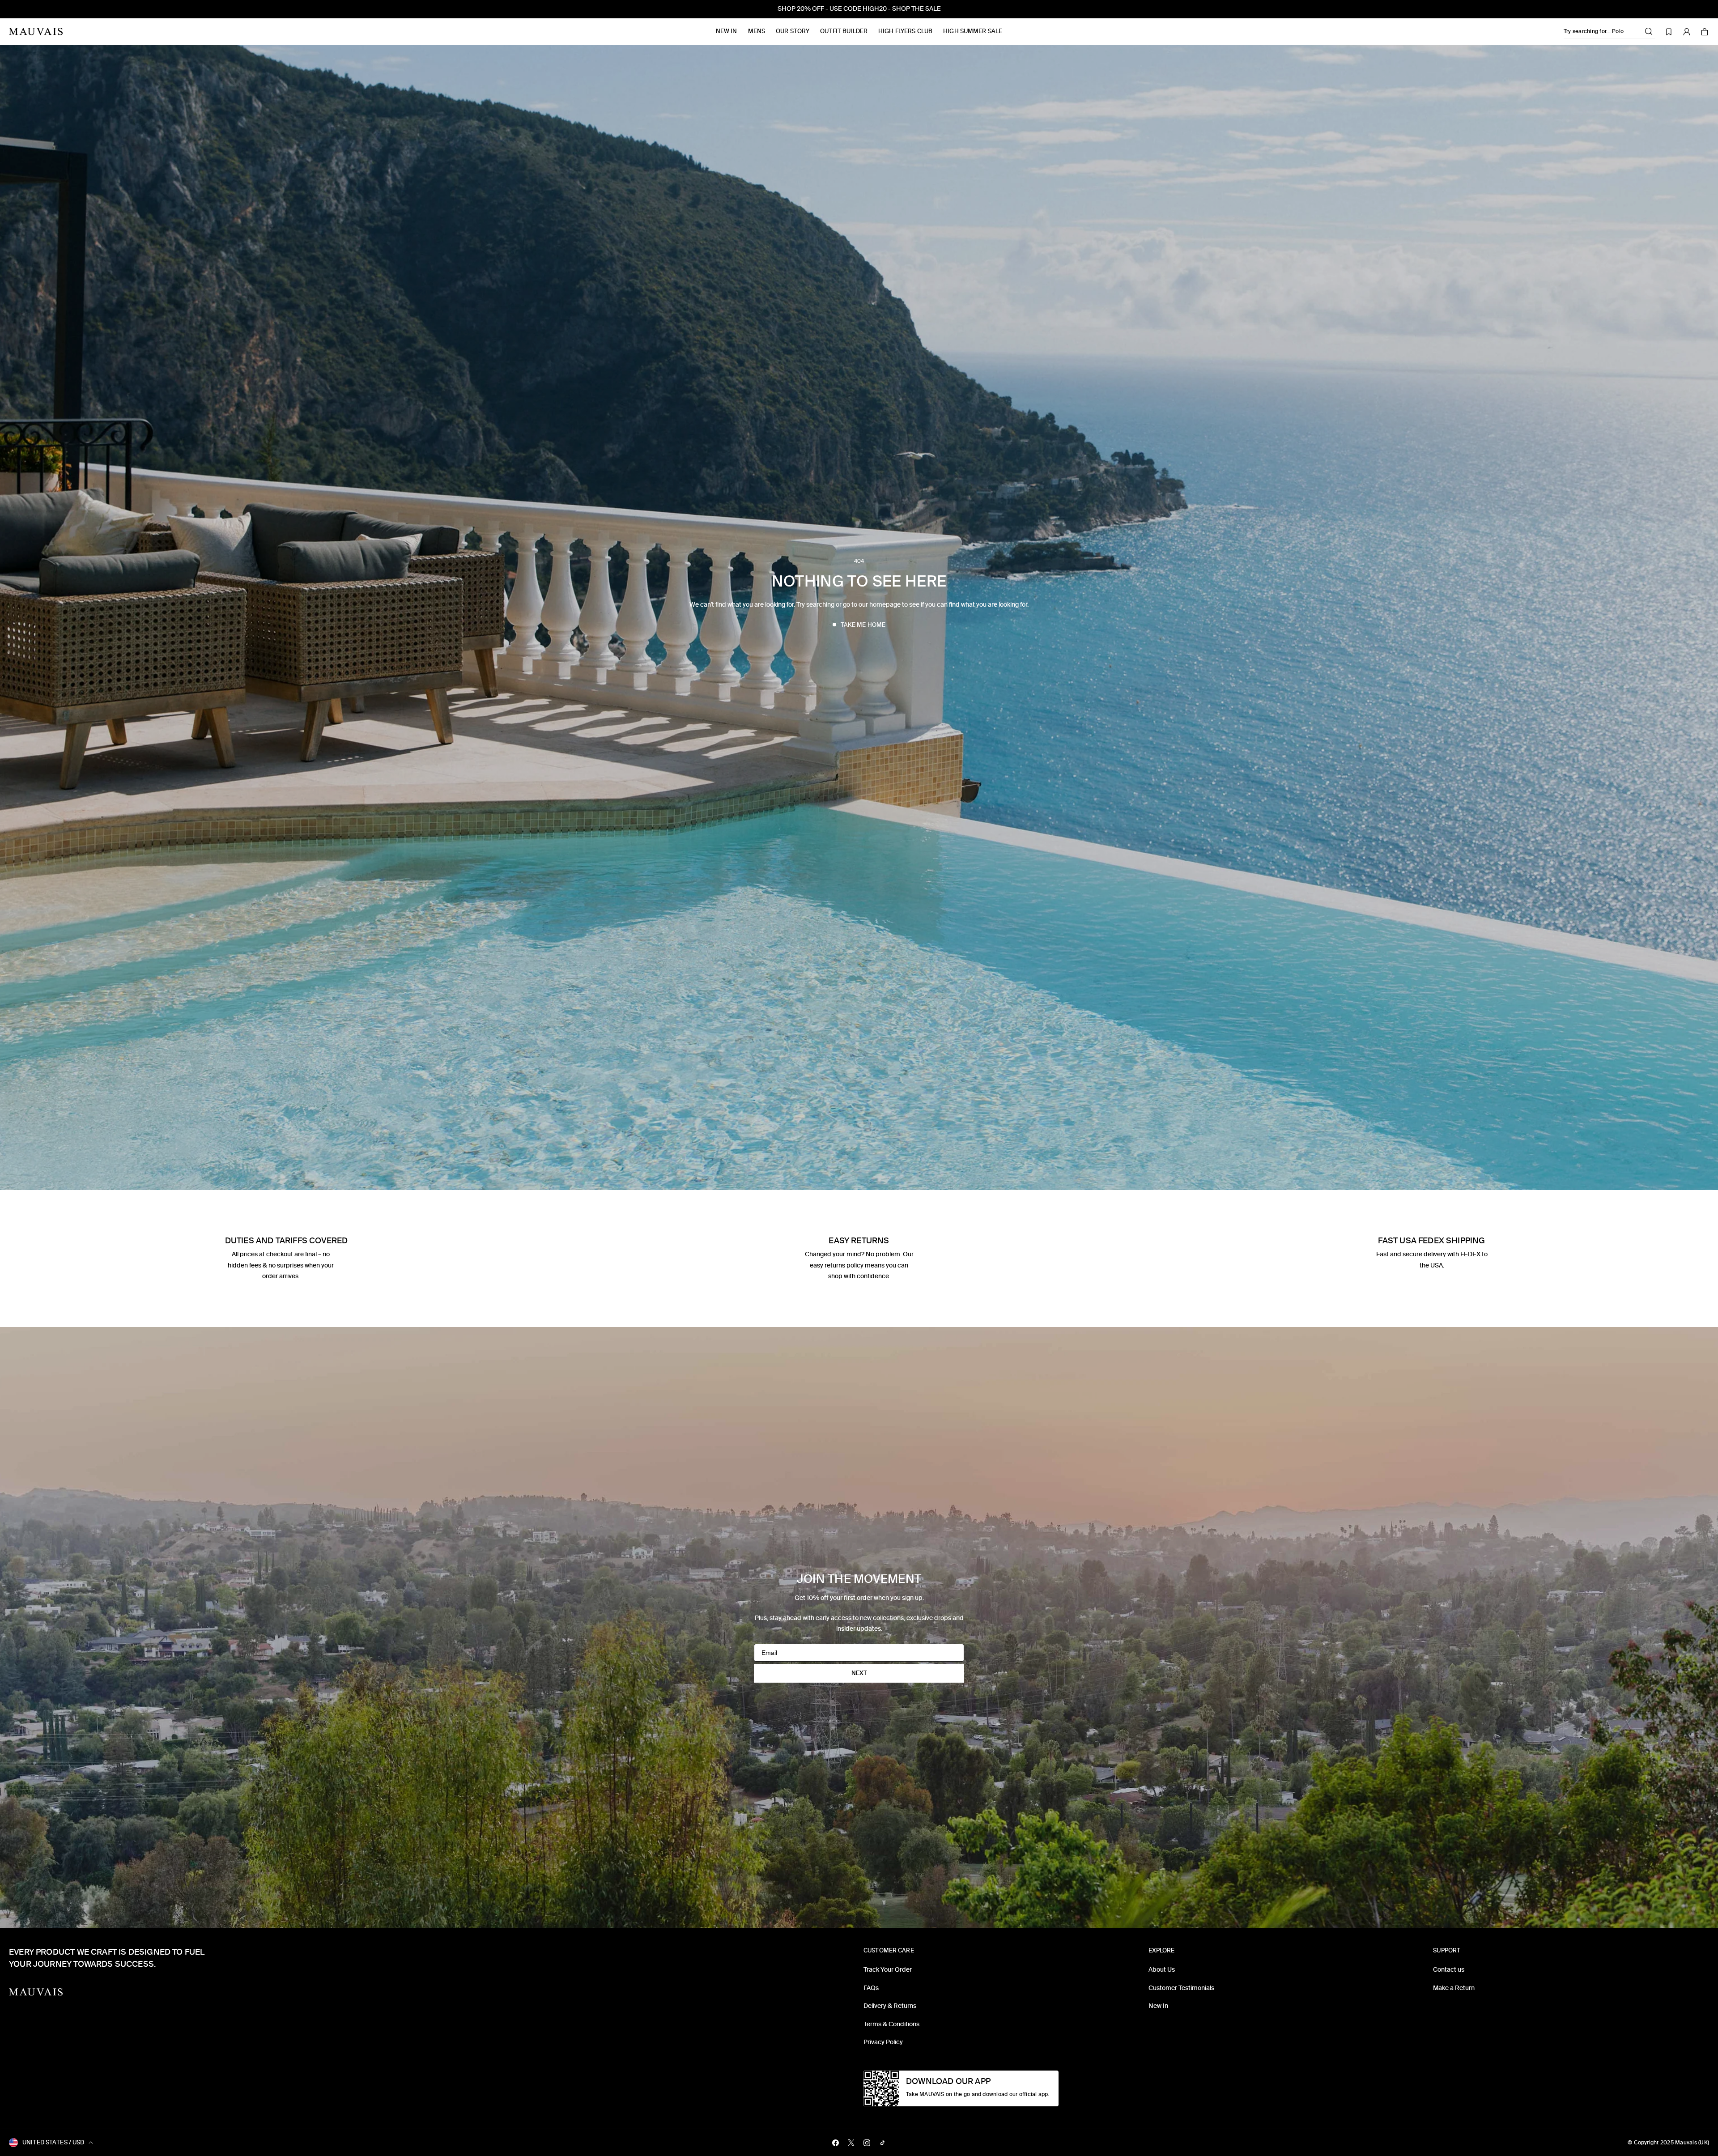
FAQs (871, 1988)
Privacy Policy (883, 2042)
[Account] (1687, 32)
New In (727, 31)
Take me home (863, 625)
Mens (757, 31)
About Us (1162, 1970)
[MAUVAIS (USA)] (36, 32)
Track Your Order (888, 1970)
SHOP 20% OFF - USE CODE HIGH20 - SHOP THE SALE (859, 9)
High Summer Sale (973, 31)
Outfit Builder (844, 31)
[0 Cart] (1705, 32)
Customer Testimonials (1181, 1988)
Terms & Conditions (891, 2024)
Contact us (1449, 1970)
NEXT (859, 1673)
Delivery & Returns (890, 2006)
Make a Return (1454, 1988)
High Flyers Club (905, 31)
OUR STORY (793, 31)
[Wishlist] (1669, 32)
